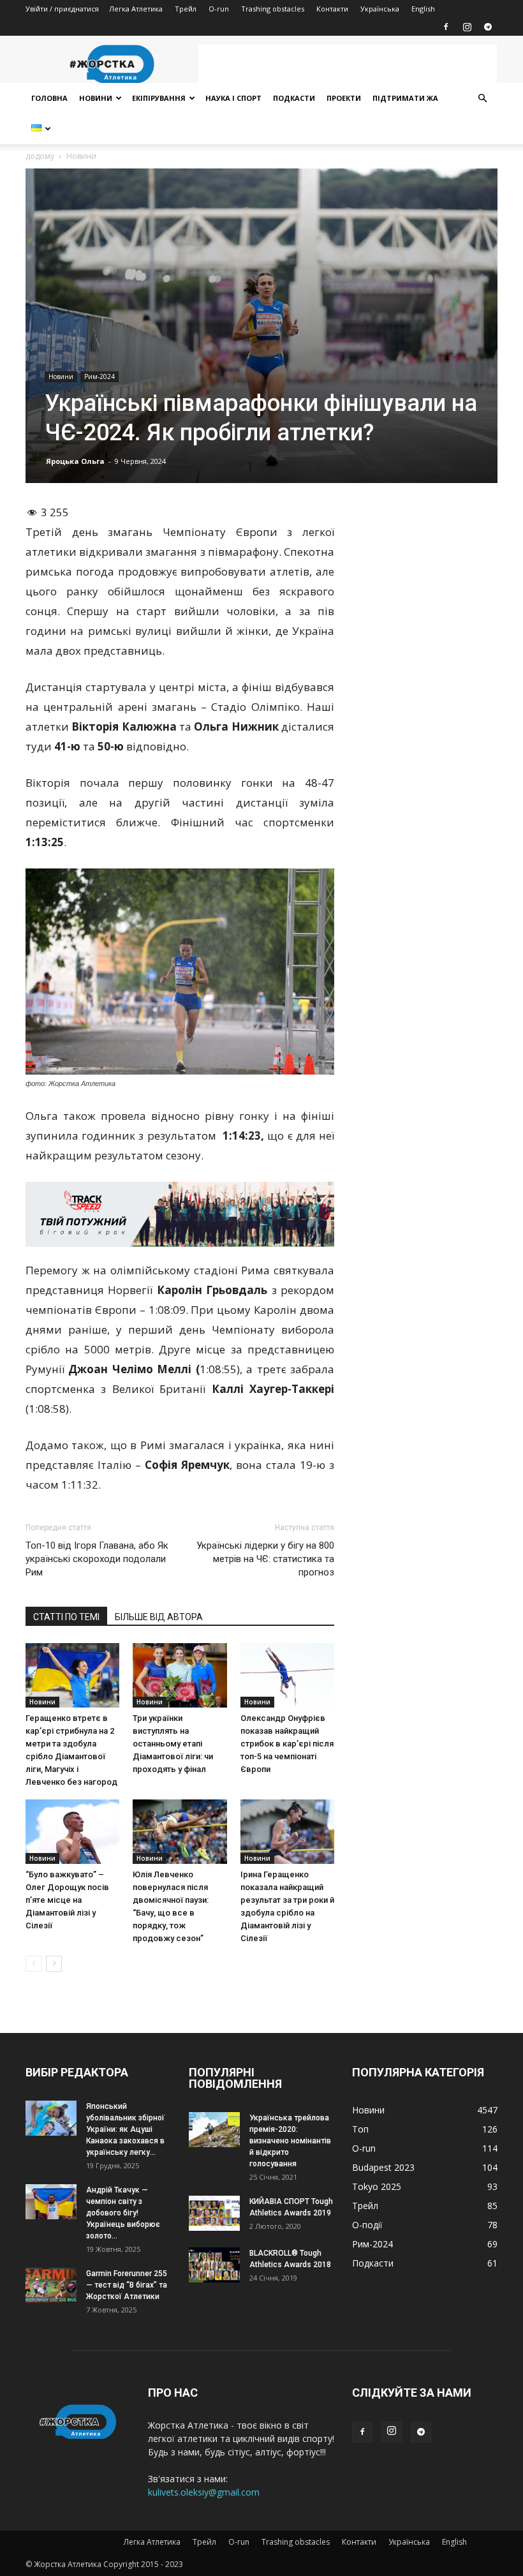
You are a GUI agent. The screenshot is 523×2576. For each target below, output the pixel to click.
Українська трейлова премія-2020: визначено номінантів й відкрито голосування (290, 2141)
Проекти (344, 98)
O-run (219, 9)
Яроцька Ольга (75, 461)
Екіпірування (159, 98)
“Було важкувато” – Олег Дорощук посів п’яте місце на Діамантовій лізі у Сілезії (67, 1900)
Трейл (186, 9)
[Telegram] (488, 27)
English (423, 9)
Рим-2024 (99, 376)
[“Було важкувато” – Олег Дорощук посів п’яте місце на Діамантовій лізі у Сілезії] (72, 1832)
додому (40, 156)
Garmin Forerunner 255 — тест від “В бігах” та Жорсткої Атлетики (127, 2285)
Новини (96, 98)
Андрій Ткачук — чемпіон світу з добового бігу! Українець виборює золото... (123, 2213)
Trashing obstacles (273, 9)
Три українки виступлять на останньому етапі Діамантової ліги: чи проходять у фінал (173, 1744)
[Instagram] (467, 27)
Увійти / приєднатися (62, 9)
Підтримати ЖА (405, 98)
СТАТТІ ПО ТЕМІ (66, 1617)
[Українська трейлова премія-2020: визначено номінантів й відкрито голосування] (214, 2130)
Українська (380, 9)
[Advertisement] (348, 64)
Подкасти (294, 98)
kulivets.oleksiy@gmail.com (204, 2492)
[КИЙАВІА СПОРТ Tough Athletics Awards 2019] (214, 2213)
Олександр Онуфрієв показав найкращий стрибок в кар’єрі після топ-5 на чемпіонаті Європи (287, 1744)
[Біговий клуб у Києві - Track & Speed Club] (180, 1214)
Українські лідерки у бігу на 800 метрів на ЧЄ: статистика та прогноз (265, 1559)
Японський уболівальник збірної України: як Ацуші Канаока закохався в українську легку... (125, 2129)
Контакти (332, 9)
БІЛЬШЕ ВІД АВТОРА (159, 1617)
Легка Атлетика (136, 9)
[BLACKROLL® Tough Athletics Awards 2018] (214, 2265)
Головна (49, 98)
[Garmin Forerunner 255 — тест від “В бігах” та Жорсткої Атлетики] (51, 2285)
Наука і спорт (233, 98)
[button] (482, 99)
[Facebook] (446, 27)
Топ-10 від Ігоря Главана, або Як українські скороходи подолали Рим (97, 1559)
